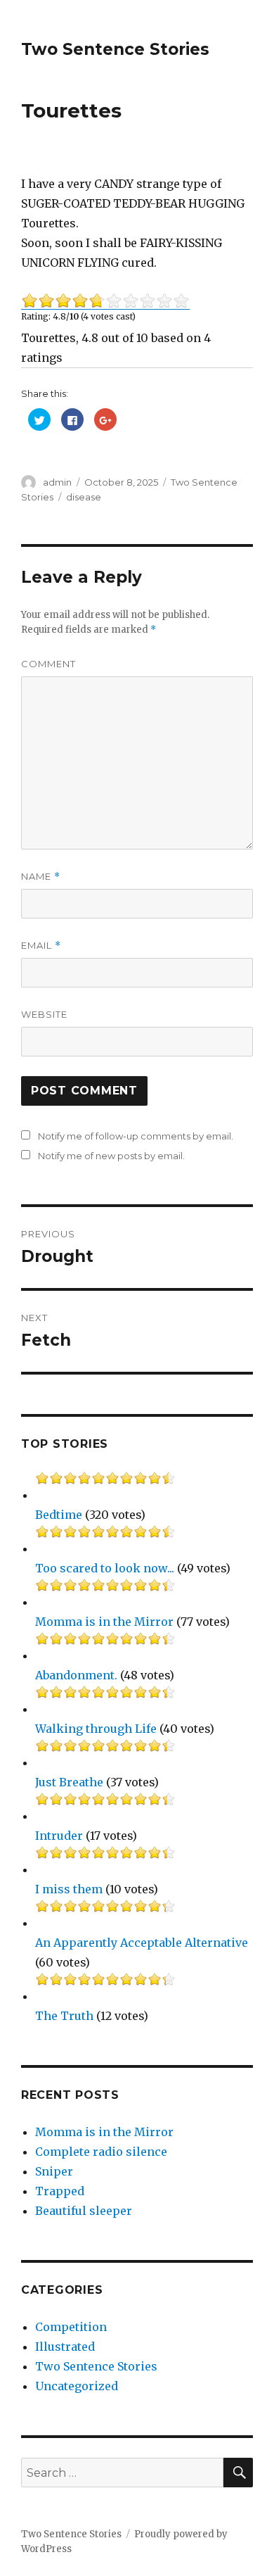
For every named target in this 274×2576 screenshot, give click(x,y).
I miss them (69, 1889)
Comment (48, 664)
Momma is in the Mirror (104, 1622)
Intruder (59, 1836)
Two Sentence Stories (115, 49)
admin (57, 482)
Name (41, 877)
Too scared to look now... (105, 1568)
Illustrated (65, 2347)
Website (44, 1014)
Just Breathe (69, 1782)
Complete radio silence (101, 2152)
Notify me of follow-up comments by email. (136, 1136)
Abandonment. (76, 1675)
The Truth (64, 2016)
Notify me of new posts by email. (111, 1156)
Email (41, 946)
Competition (71, 2327)
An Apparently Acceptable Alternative (142, 1943)
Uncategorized (77, 2386)
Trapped (60, 2191)
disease (84, 497)
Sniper (54, 2171)
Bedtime (59, 1515)
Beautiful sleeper (84, 2211)
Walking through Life (96, 1729)
